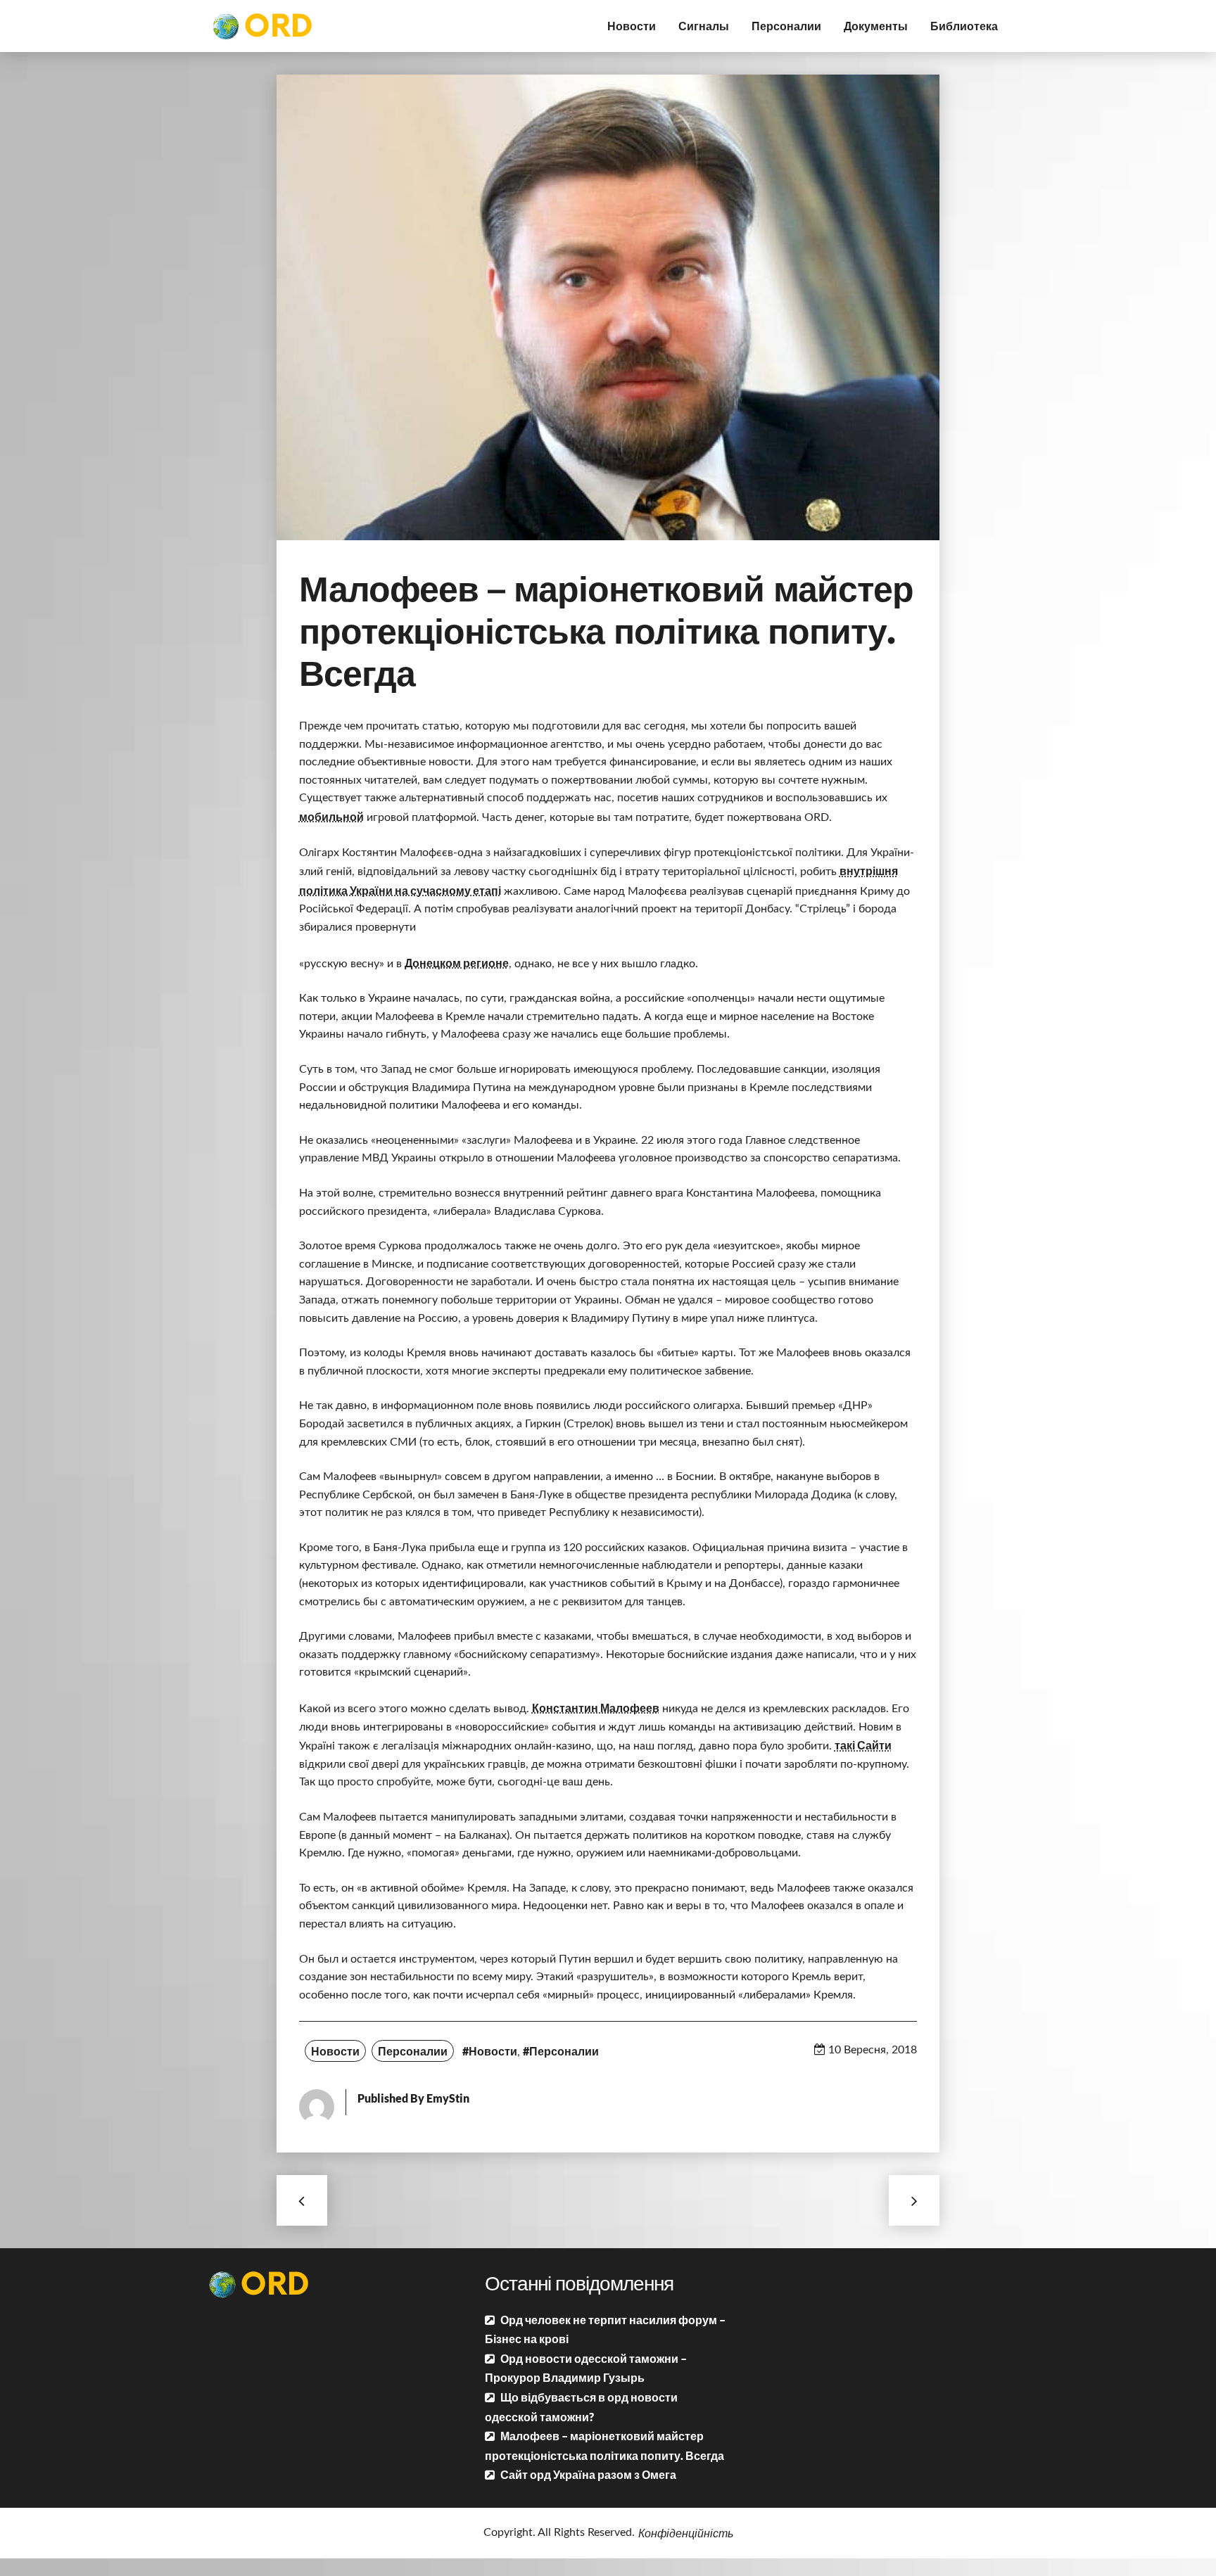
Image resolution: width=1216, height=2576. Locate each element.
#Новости (490, 2051)
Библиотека (964, 26)
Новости (632, 26)
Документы (876, 26)
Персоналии (786, 26)
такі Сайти (863, 1745)
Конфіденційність (686, 2533)
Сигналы (704, 26)
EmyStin (448, 2098)
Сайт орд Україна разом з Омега (588, 2474)
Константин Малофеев (596, 1708)
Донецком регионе (457, 963)
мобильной (331, 816)
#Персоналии (561, 2051)
